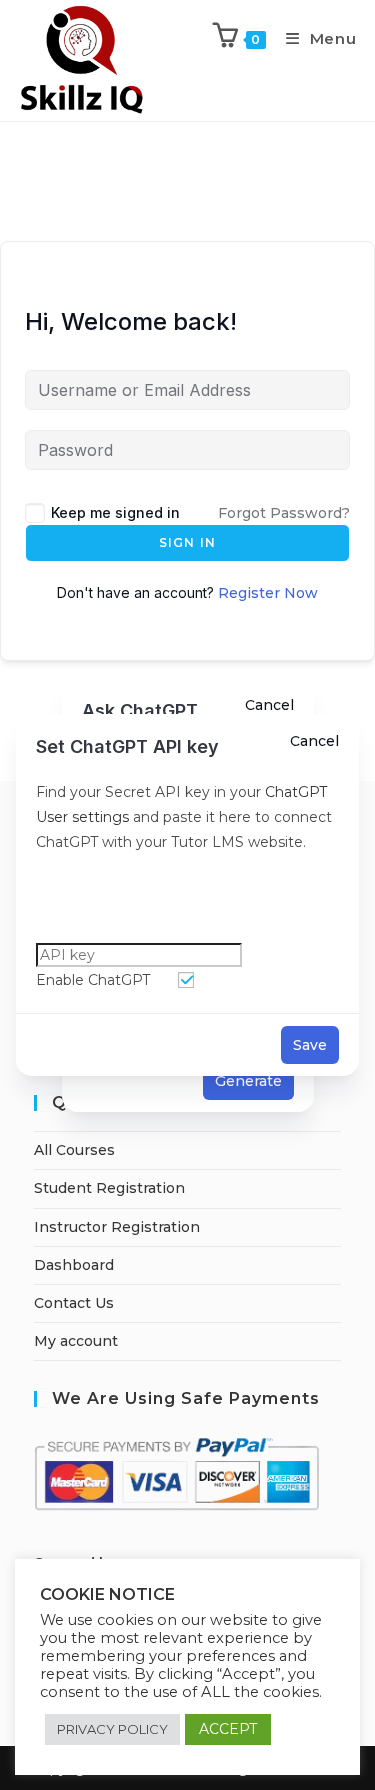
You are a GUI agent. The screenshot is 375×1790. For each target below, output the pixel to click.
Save (310, 1045)
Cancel (314, 741)
